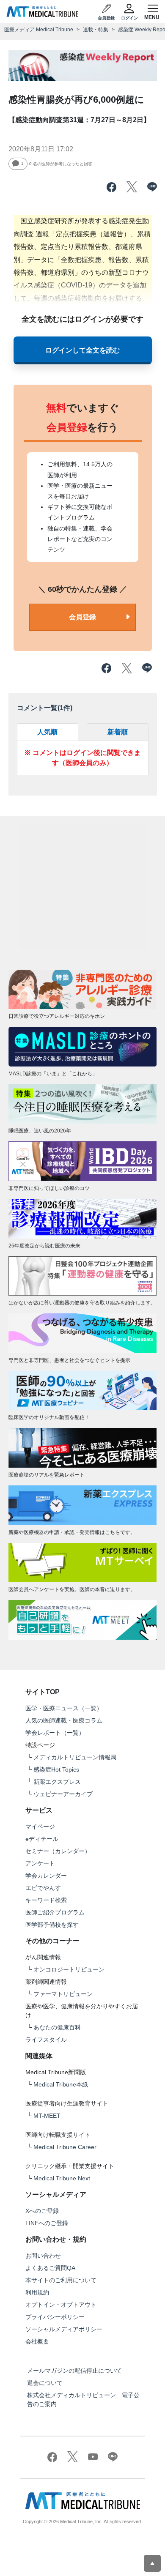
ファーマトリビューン (63, 1994)
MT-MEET (47, 2116)
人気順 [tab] (47, 732)
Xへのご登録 (42, 2211)
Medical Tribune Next (62, 2178)
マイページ (40, 1827)
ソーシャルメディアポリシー (64, 2329)
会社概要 (37, 2341)
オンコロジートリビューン (69, 1969)
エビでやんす (43, 1888)
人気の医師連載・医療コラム (64, 1720)
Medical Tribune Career (65, 2147)
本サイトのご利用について (61, 2280)
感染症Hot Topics (56, 1769)
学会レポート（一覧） (55, 1733)
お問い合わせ (43, 2256)
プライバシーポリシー (55, 2317)
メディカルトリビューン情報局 (75, 1757)
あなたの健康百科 (57, 2027)
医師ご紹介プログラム (55, 1912)
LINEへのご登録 (47, 2223)
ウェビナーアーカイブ (63, 1794)
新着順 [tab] (118, 732)
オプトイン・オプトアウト (61, 2305)
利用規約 (37, 2292)
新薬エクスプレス (57, 1782)
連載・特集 (96, 30)
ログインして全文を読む (82, 350)
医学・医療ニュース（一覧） (64, 1708)
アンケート (40, 1863)
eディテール (42, 1839)
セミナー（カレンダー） (58, 1851)
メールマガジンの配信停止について (74, 2371)
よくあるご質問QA (50, 2268)
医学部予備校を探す (52, 1925)
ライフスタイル (46, 2040)
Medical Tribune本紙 (61, 2084)
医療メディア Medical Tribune (39, 30)
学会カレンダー (46, 1876)
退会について (45, 2383)
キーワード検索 (46, 1900)
